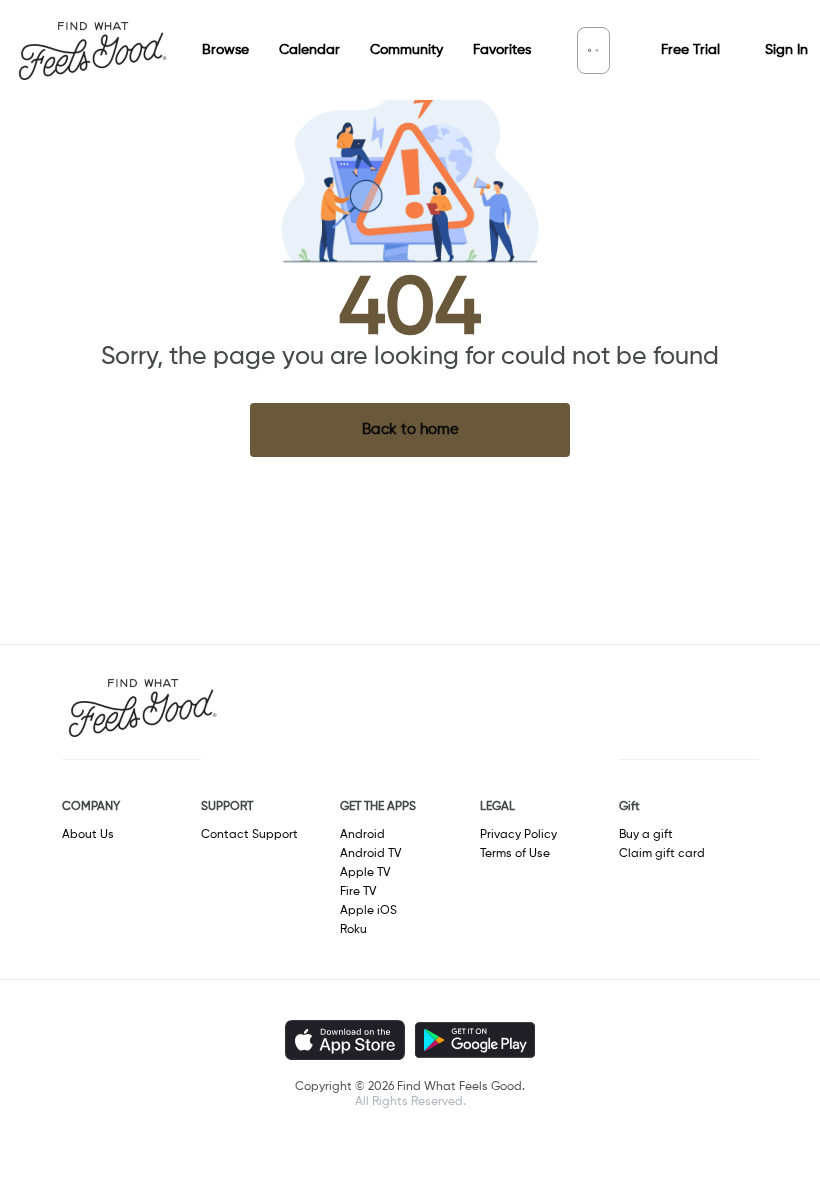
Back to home (410, 429)
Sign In (786, 50)
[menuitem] (210, 50)
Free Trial (690, 50)
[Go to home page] (92, 50)
